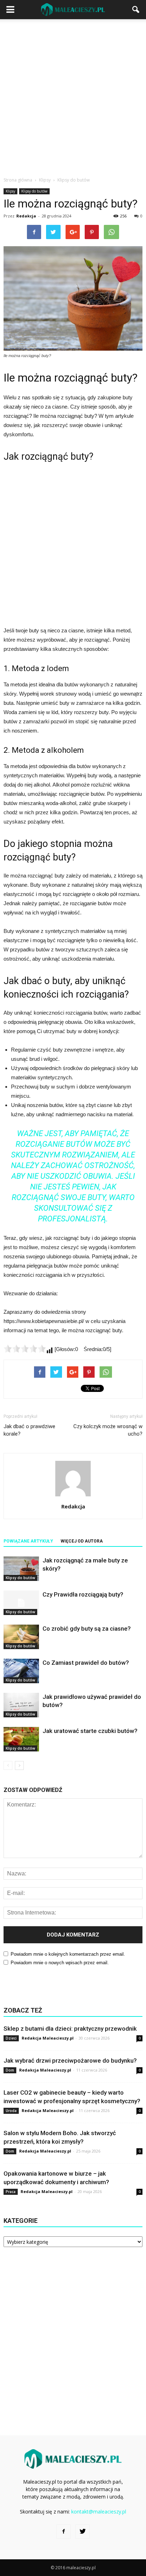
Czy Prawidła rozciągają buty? (83, 1594)
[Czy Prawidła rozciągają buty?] (21, 1603)
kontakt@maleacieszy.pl (99, 2512)
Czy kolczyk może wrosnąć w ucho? (108, 1430)
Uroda (11, 2111)
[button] (136, 10)
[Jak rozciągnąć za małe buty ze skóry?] (21, 1569)
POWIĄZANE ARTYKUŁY (28, 1541)
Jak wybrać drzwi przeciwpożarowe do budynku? (70, 2061)
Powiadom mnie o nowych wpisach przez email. (60, 1963)
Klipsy (10, 191)
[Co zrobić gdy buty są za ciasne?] (21, 1637)
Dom (10, 2070)
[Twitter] (83, 2532)
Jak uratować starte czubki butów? (90, 1731)
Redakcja (26, 216)
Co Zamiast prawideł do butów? (86, 1663)
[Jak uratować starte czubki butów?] (21, 1739)
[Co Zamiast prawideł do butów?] (21, 1671)
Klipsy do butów (34, 191)
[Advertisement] (73, 96)
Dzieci (11, 2038)
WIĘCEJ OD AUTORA (82, 1541)
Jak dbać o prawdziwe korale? (29, 1430)
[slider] (25, 1349)
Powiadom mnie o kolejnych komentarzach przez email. (68, 1954)
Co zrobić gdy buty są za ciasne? (87, 1629)
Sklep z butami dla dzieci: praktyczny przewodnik (70, 2029)
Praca (11, 2192)
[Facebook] (63, 2532)
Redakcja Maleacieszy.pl (48, 2038)
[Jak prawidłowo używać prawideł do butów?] (21, 1705)
